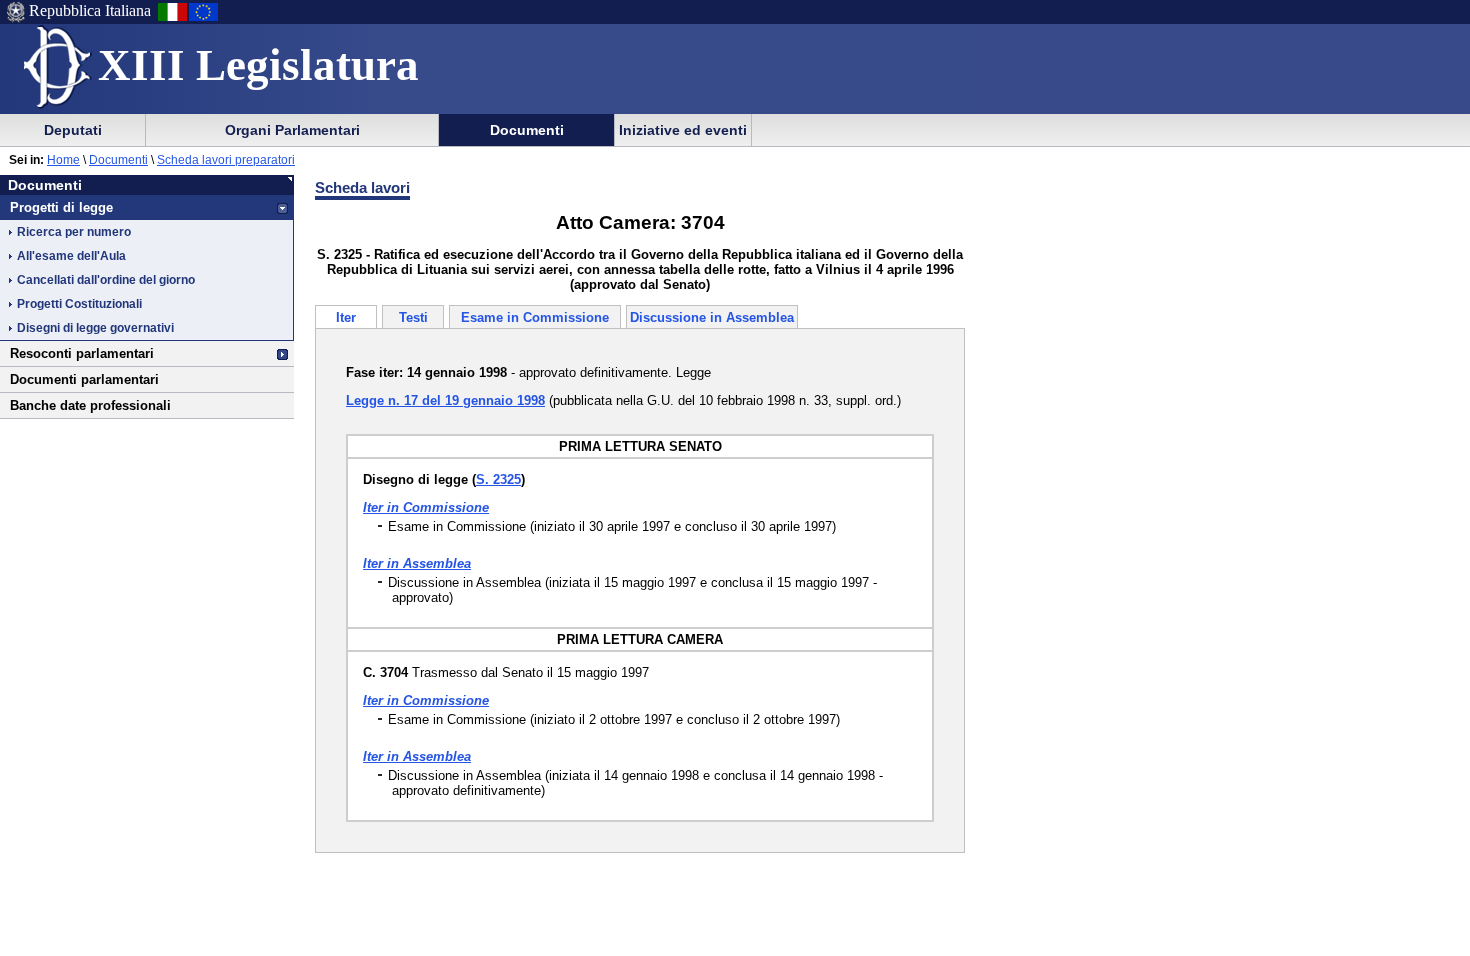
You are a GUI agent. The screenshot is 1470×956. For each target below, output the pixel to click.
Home (63, 160)
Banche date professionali (90, 405)
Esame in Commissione (535, 317)
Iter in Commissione (426, 507)
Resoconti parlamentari (82, 353)
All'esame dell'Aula (71, 256)
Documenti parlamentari (84, 379)
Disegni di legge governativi (95, 328)
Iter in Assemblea (417, 563)
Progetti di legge (61, 207)
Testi (413, 317)
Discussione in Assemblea (712, 317)
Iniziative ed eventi (683, 130)
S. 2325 (498, 479)
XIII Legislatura (258, 65)
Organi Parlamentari (292, 130)
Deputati (73, 130)
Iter (346, 317)
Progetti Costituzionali (79, 304)
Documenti (527, 130)
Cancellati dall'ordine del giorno (106, 280)
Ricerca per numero (74, 232)
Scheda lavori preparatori (226, 160)
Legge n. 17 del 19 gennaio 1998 (445, 400)
